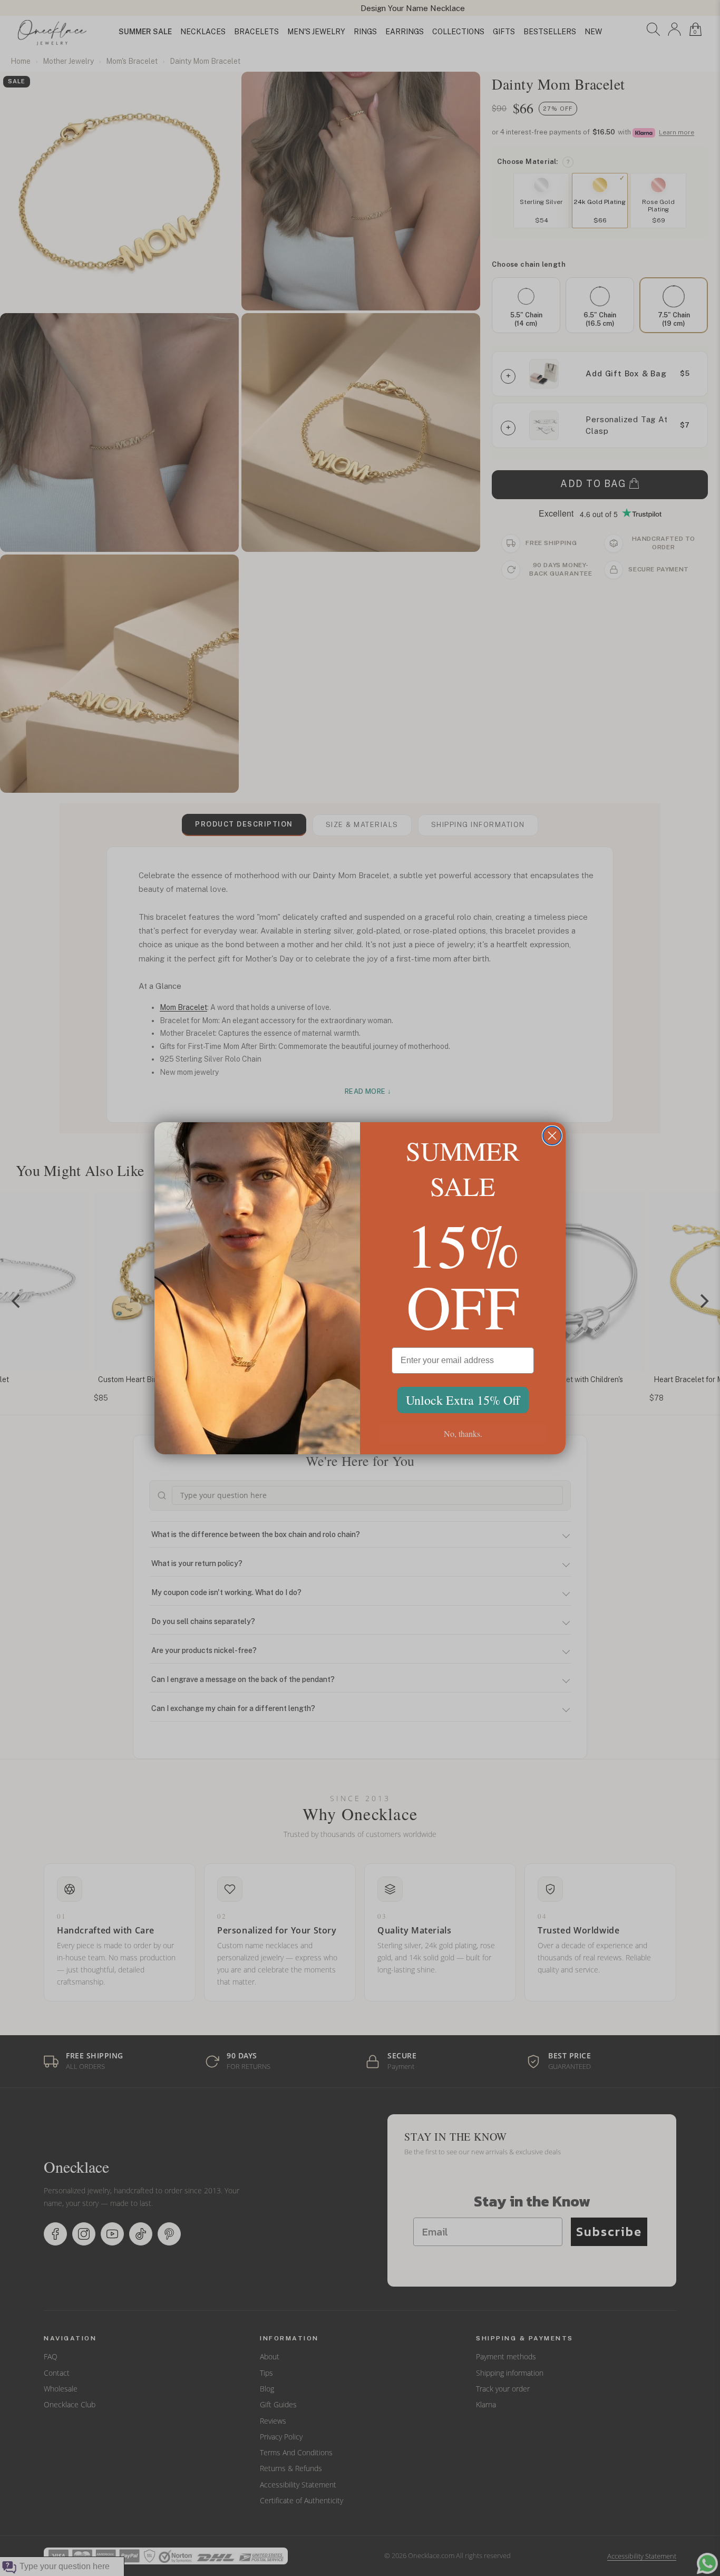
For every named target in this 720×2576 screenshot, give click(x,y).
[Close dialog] (552, 1136)
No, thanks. (463, 1433)
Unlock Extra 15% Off (463, 1400)
